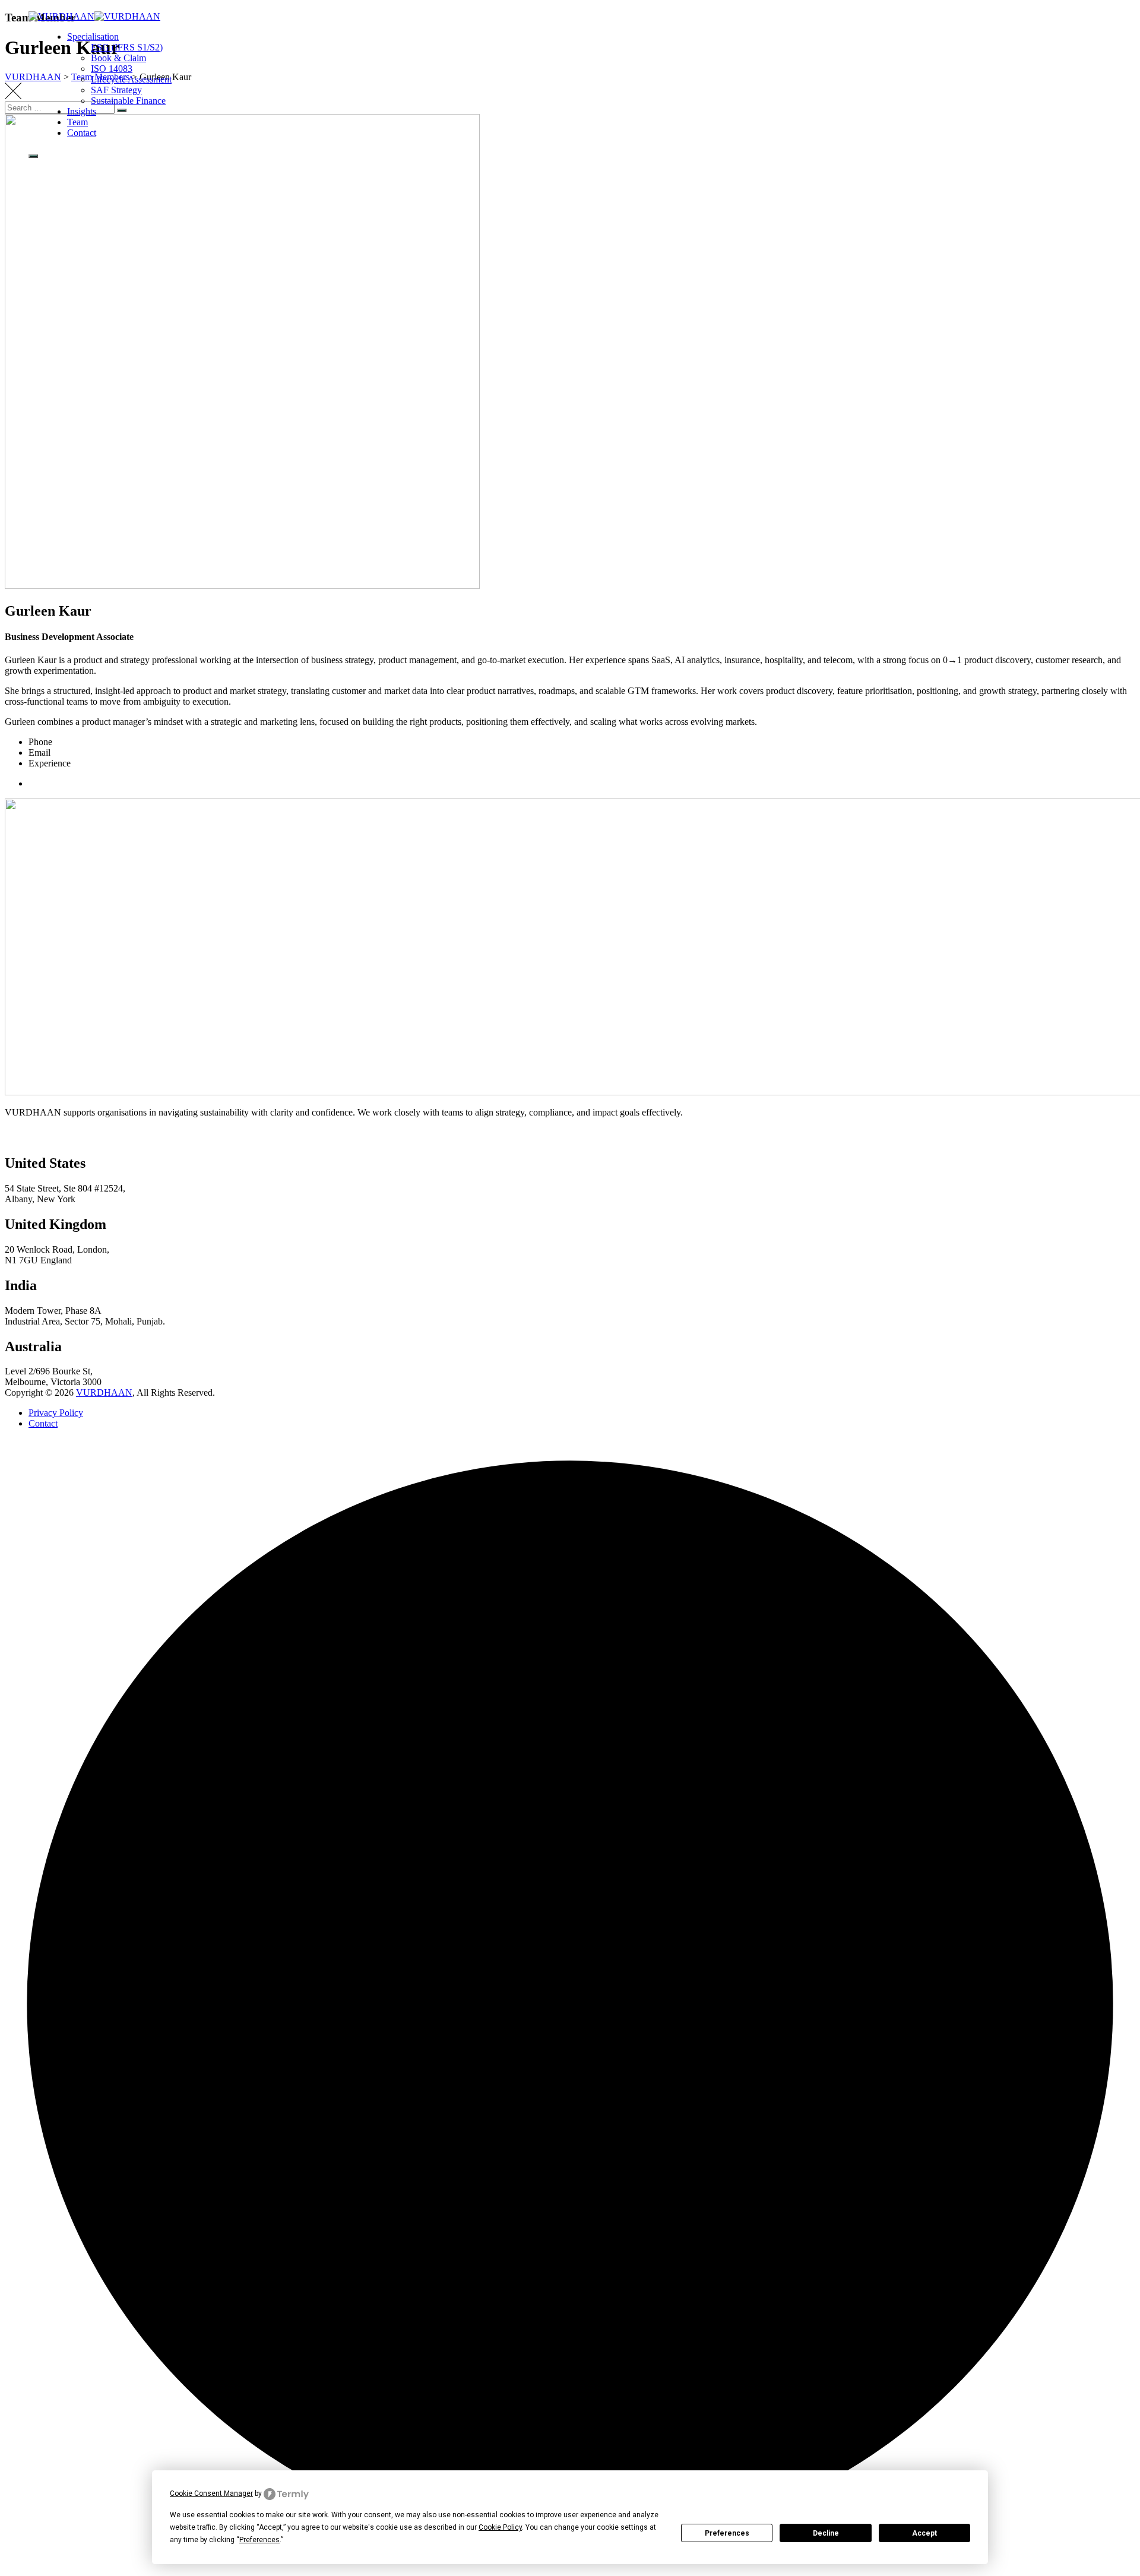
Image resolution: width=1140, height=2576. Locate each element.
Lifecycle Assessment (131, 79)
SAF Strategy (116, 90)
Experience (50, 763)
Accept (924, 2533)
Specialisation (93, 37)
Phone (40, 742)
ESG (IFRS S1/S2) (127, 47)
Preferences (727, 2533)
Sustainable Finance (128, 101)
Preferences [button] (259, 2540)
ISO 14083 (112, 69)
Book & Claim (118, 58)
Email (39, 752)
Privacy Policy (56, 1413)
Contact (82, 133)
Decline (826, 2533)
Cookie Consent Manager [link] (211, 2493)
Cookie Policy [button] (500, 2527)
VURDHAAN (104, 1392)
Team (77, 122)
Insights (82, 111)
